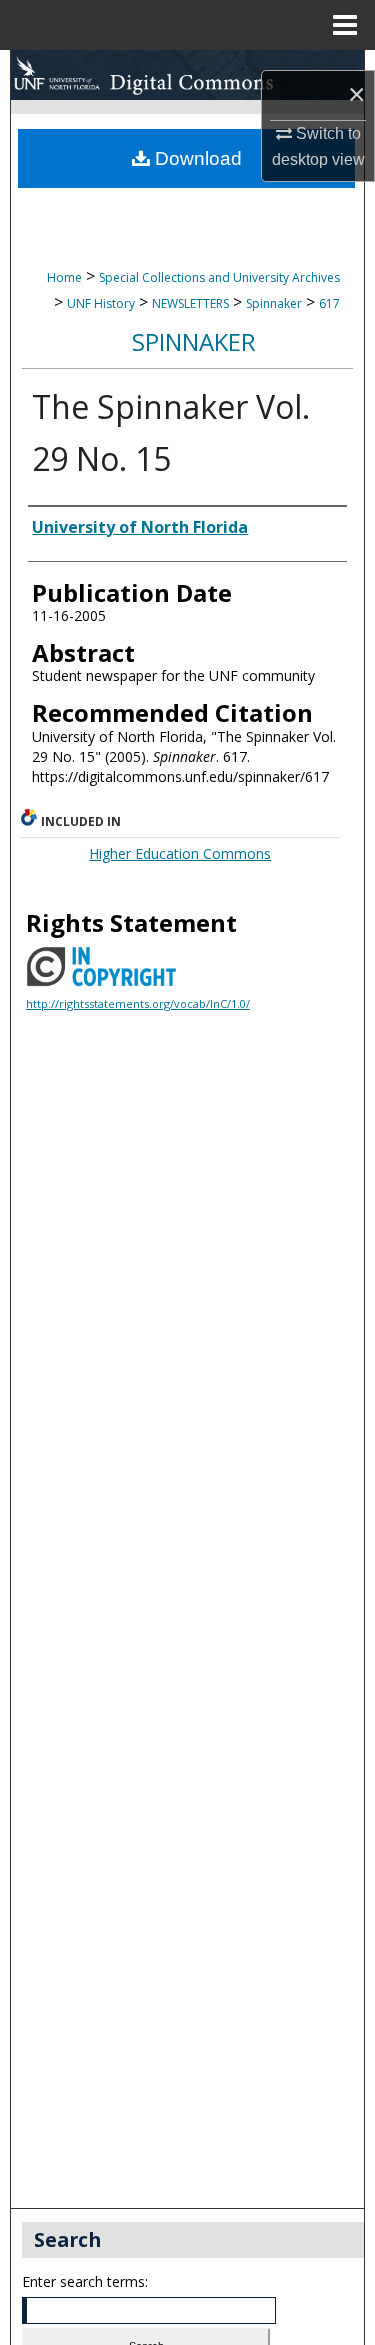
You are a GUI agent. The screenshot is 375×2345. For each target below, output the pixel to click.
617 (329, 303)
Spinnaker (274, 303)
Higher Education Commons (180, 853)
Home (64, 277)
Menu (345, 25)
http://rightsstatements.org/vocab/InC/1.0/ (138, 1003)
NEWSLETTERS (190, 303)
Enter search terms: (85, 2281)
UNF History (101, 303)
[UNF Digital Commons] (187, 75)
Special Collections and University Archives (219, 277)
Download (196, 158)
